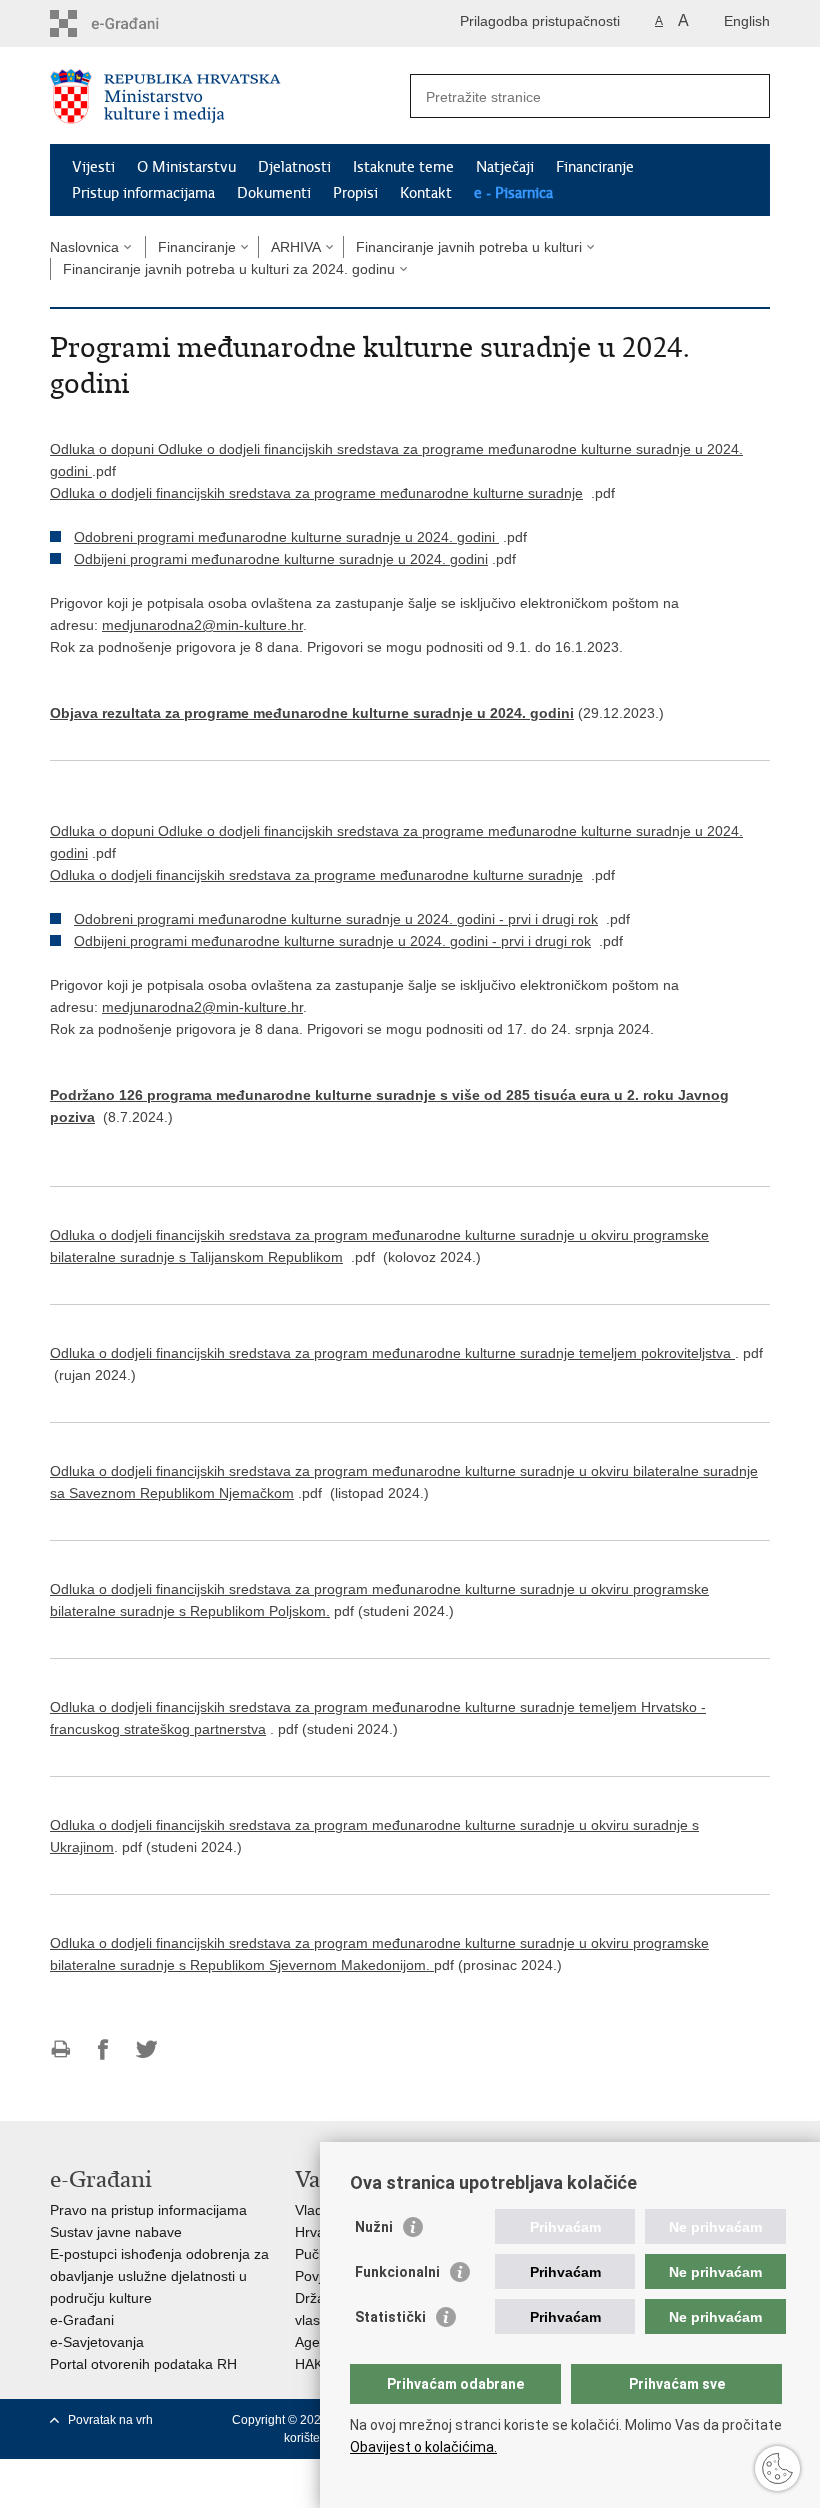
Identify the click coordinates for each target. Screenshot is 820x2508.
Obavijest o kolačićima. (423, 2447)
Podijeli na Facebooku (103, 2049)
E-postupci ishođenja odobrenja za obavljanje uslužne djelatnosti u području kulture (159, 2276)
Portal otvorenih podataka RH (143, 2364)
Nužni (374, 2227)
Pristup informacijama (143, 193)
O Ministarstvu (186, 167)
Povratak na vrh (110, 2420)
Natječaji (505, 167)
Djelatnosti (294, 167)
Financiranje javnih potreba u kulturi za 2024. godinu (229, 269)
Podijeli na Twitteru (146, 2049)
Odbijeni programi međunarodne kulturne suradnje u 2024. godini (281, 559)
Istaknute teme (403, 167)
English (747, 21)
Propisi (355, 193)
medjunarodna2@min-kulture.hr (202, 625)
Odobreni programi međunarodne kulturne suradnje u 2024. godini (286, 537)
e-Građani (82, 2320)
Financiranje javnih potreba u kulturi (469, 247)
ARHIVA (296, 247)
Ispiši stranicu (60, 2049)
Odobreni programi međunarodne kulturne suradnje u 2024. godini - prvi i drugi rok (336, 919)
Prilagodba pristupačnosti (540, 21)
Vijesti (93, 167)
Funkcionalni (397, 2272)
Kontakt (426, 193)
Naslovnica (84, 247)
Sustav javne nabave (116, 2232)
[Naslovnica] (230, 96)
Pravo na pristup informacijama (148, 2210)
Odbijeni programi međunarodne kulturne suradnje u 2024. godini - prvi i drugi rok (332, 941)
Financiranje (595, 167)
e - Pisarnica (513, 193)
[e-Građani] (135, 23)
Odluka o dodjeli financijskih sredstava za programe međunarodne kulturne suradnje (316, 493)
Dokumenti (274, 193)
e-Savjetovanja (97, 2342)
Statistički (390, 2317)
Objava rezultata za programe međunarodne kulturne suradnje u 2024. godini (312, 713)
